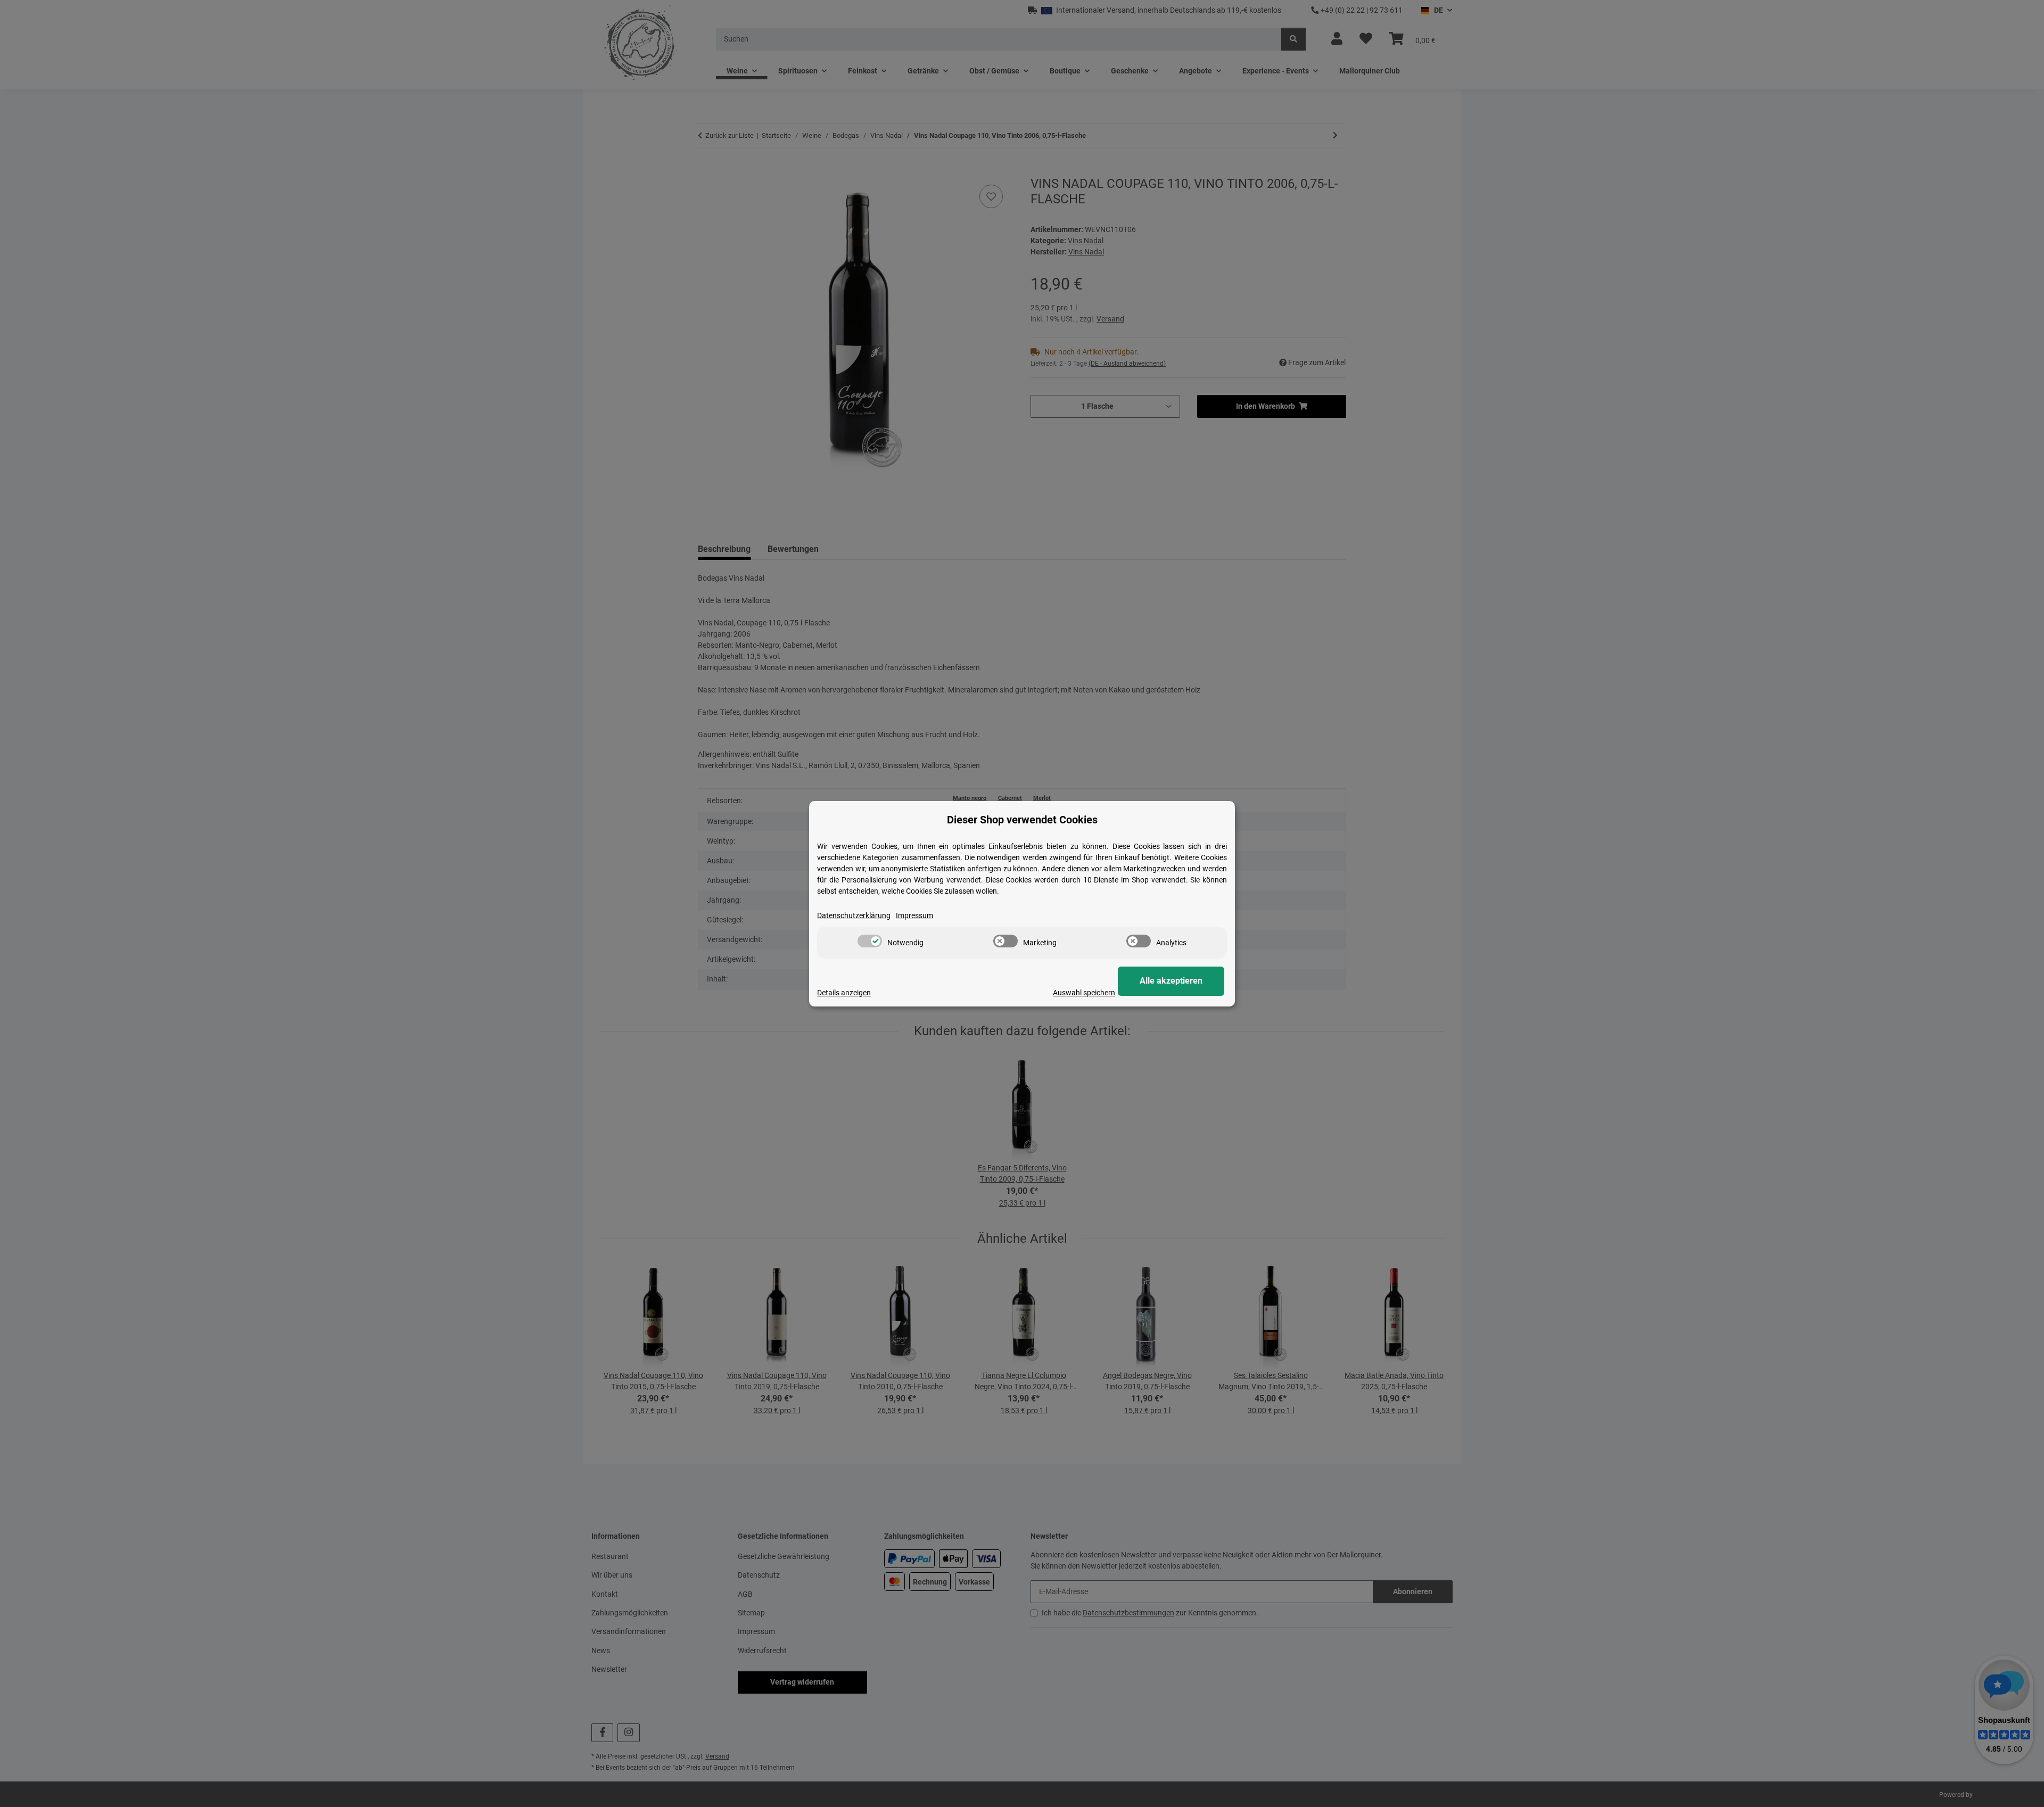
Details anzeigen (844, 993)
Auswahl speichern (1084, 993)
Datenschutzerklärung (854, 915)
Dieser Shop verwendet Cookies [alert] (1022, 820)
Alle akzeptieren (1171, 981)
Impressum (914, 915)
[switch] (870, 941)
